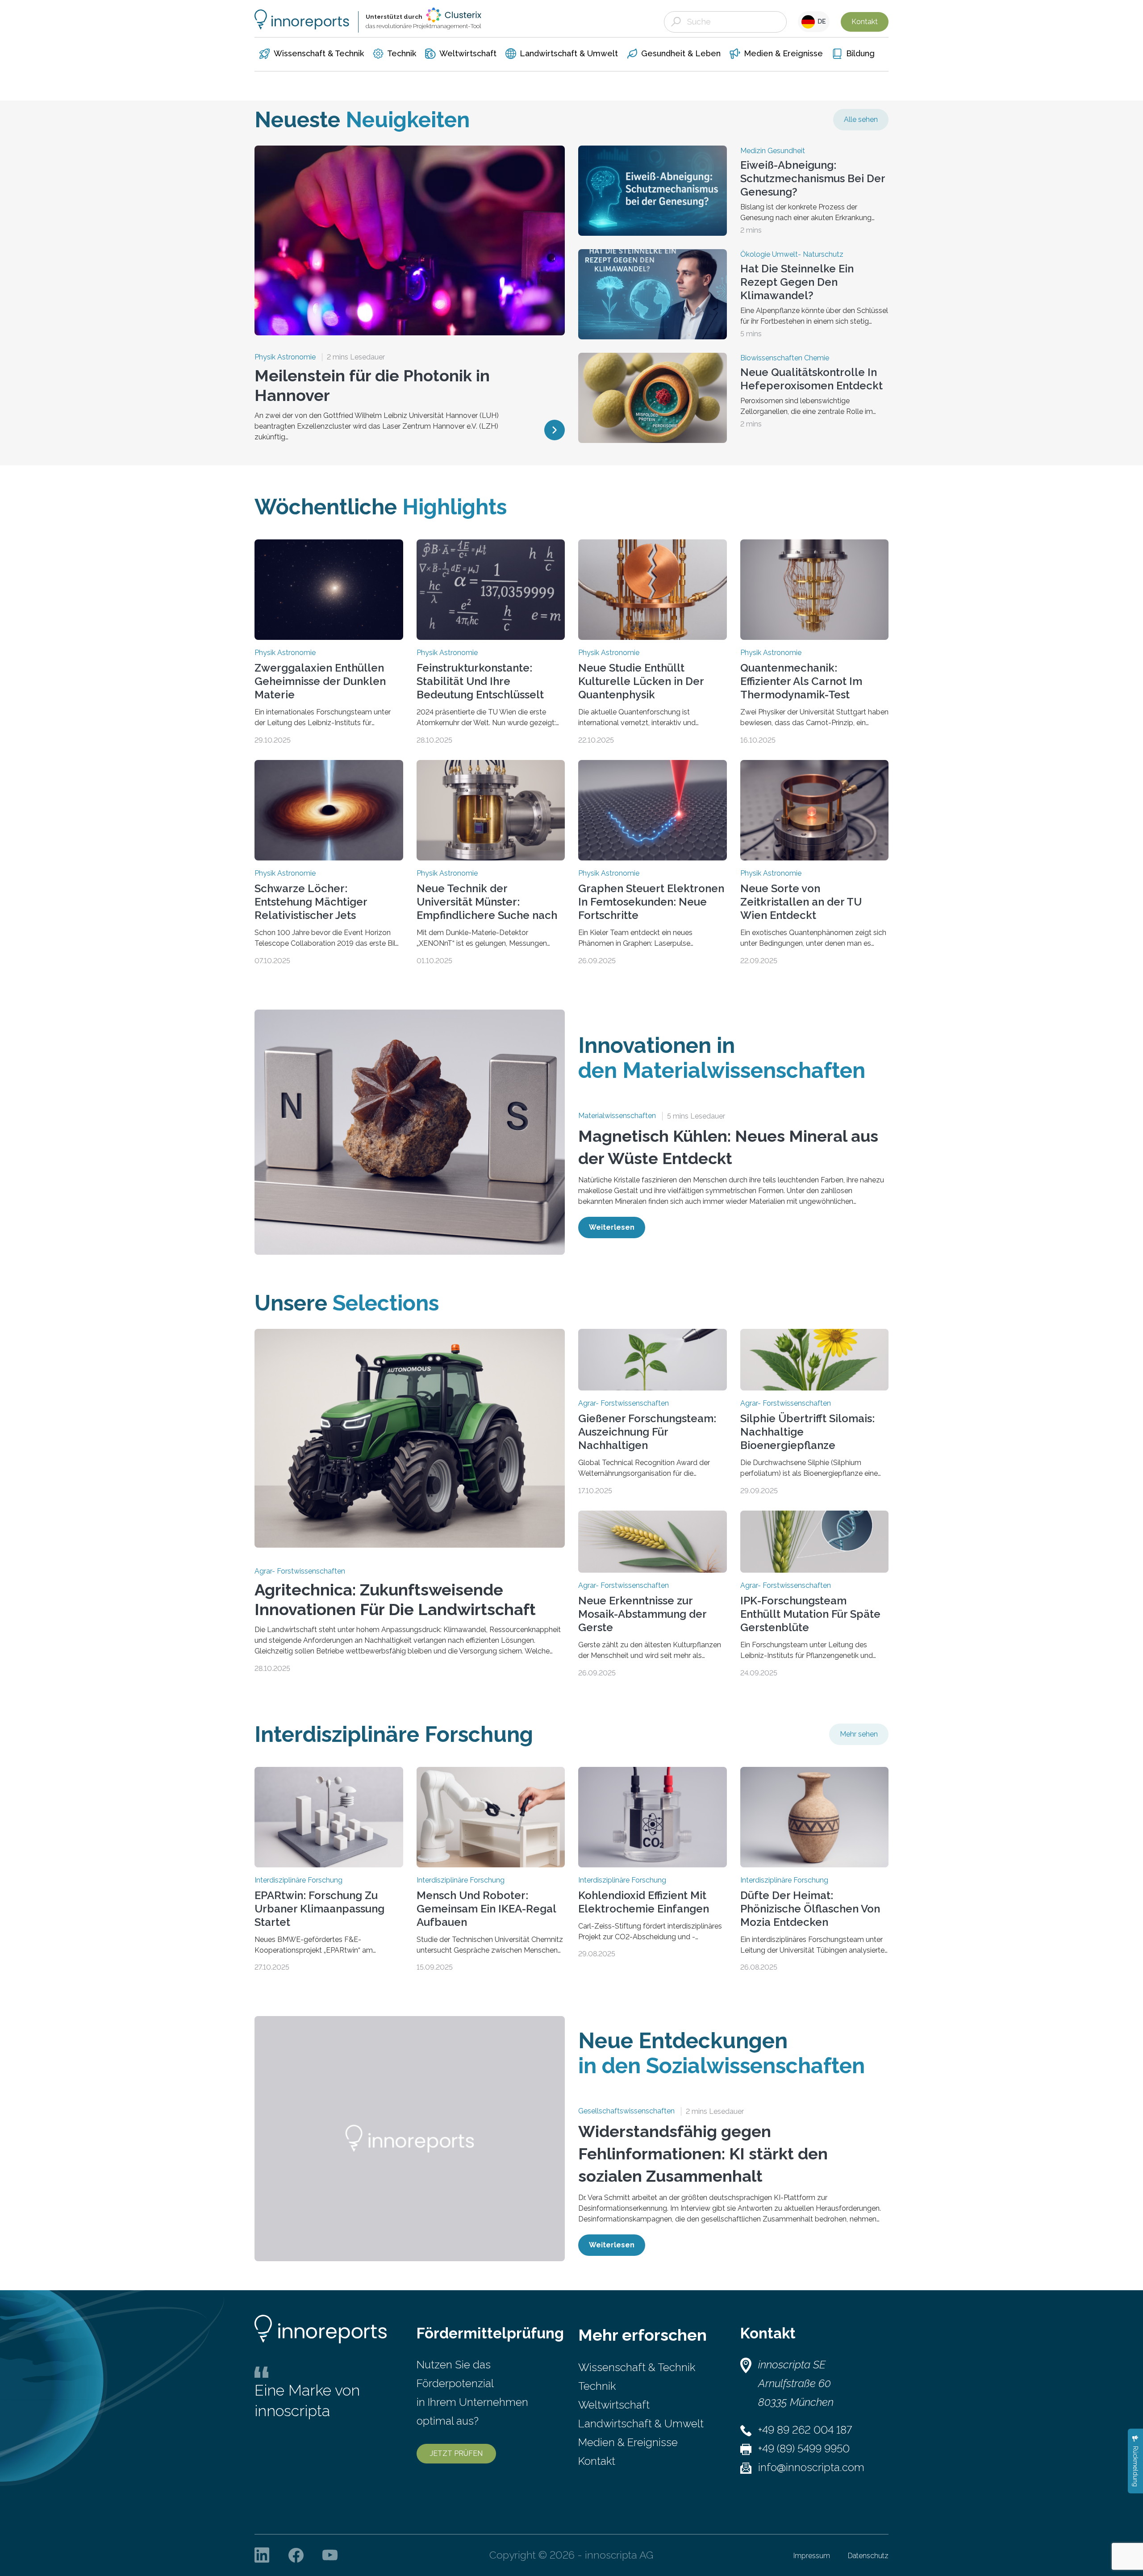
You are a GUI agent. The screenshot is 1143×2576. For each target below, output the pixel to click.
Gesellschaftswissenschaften (626, 2111)
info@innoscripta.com (811, 2467)
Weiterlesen (612, 1227)
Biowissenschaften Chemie (785, 358)
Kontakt (865, 22)
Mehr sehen (859, 1734)
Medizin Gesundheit (773, 151)
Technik (597, 2386)
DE (820, 21)
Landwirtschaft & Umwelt (641, 2424)
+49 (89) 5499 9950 (804, 2449)
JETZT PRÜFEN (456, 2453)
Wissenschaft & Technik (637, 2367)
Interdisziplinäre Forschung (298, 1880)
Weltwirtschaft (614, 2405)
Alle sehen (861, 119)
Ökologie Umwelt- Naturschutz (792, 255)
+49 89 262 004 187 (805, 2430)
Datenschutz (868, 2556)
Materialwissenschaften (617, 1116)
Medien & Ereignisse (628, 2442)
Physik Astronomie (285, 357)
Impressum (812, 2556)
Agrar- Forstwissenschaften (300, 1571)
